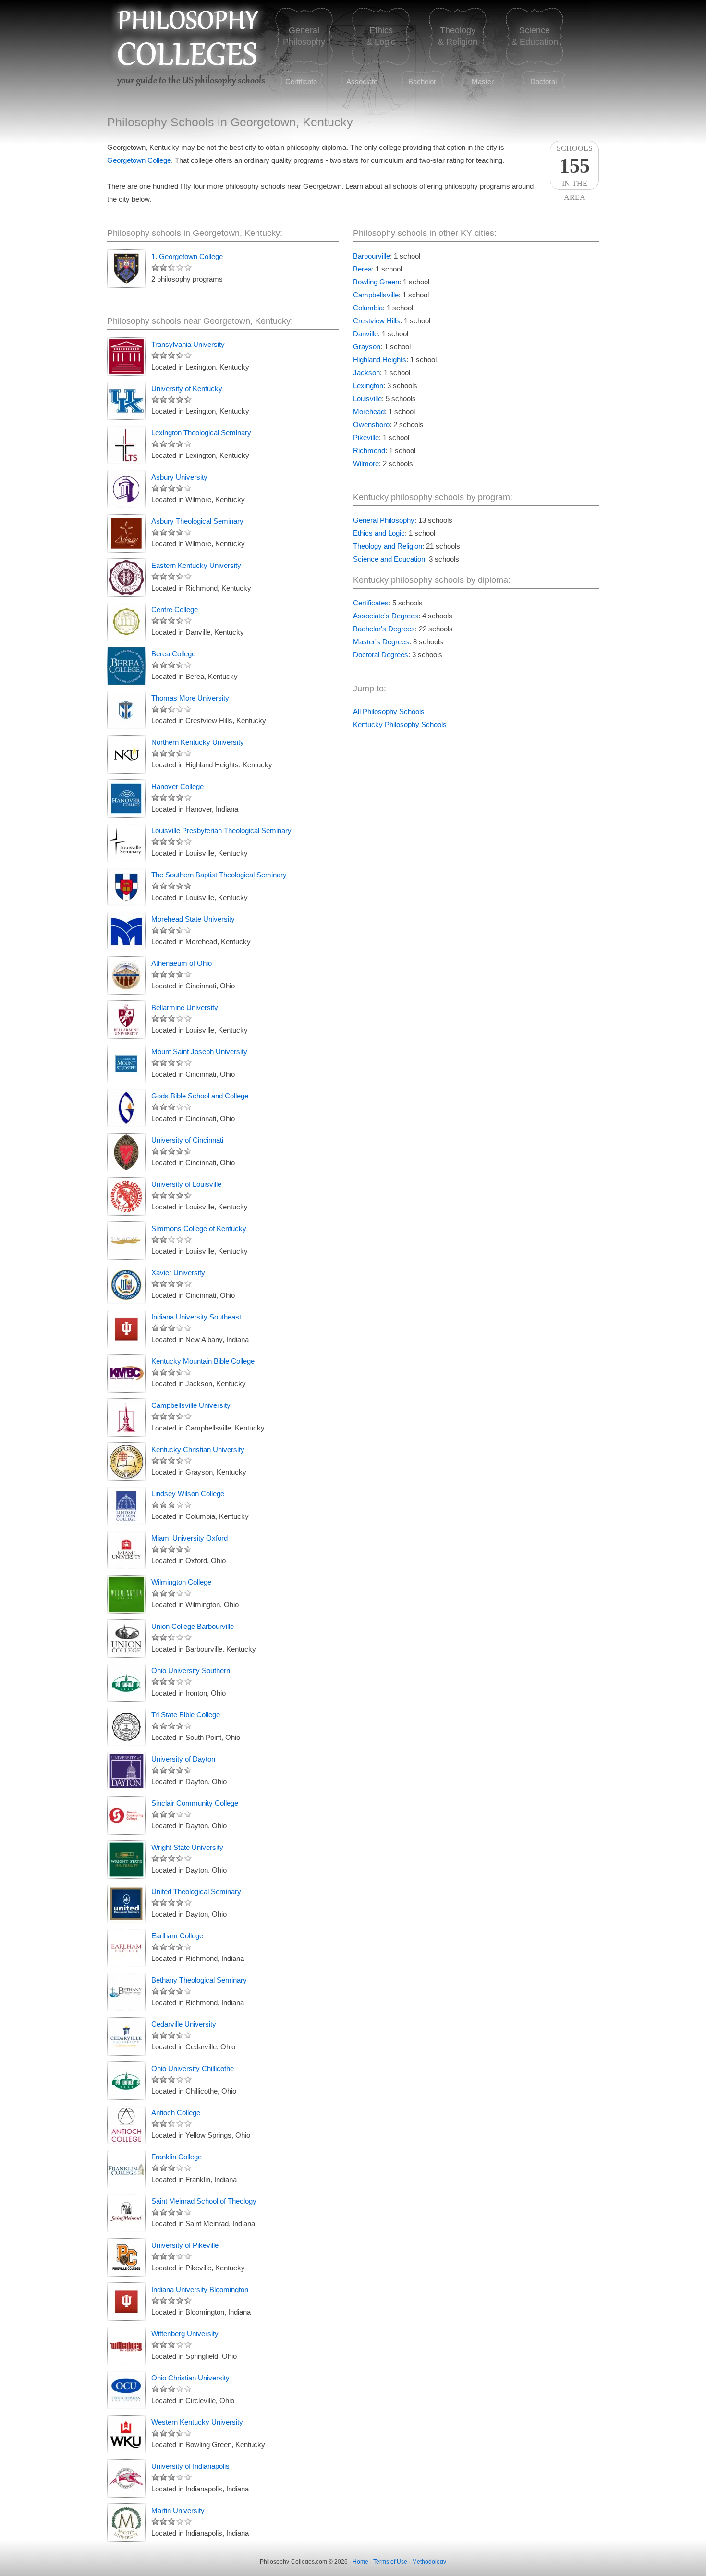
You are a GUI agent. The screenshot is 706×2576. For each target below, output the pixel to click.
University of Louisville (186, 1184)
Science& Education (535, 36)
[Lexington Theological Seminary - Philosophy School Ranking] (126, 445)
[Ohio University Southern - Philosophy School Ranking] (126, 1683)
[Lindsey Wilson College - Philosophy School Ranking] (126, 1506)
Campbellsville (376, 295)
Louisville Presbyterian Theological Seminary (221, 831)
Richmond (369, 450)
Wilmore (366, 463)
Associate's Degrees (386, 616)
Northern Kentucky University (198, 742)
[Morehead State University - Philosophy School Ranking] (126, 931)
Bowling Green (376, 282)
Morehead (369, 412)
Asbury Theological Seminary (197, 521)
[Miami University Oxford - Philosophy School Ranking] (126, 1550)
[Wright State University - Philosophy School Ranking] (126, 1860)
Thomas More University (190, 698)
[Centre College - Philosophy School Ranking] (126, 622)
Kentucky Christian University (198, 1449)
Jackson (366, 373)
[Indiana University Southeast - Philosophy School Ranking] (126, 1329)
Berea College (173, 654)
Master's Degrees (381, 642)
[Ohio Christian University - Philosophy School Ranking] (126, 2390)
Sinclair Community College (195, 1803)
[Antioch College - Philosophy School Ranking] (126, 2125)
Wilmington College (181, 1582)
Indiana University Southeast (196, 1317)
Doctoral (543, 81)
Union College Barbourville (193, 1626)
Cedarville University (184, 2024)
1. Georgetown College (187, 256)
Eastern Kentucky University (196, 565)
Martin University (178, 2510)
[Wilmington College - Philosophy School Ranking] (126, 1594)
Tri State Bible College (186, 1715)
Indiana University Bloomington (200, 2289)
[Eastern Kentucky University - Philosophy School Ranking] (126, 578)
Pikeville (366, 438)
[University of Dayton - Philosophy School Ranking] (126, 1771)
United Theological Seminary (196, 1892)
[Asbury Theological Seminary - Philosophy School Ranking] (126, 533)
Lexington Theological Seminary (201, 433)
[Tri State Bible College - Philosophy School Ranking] (126, 1727)
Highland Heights (380, 360)
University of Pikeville (185, 2245)
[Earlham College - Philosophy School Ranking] (126, 1948)
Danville (365, 334)
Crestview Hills (377, 321)
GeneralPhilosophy (304, 36)
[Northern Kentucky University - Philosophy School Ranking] (126, 754)
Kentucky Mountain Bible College (203, 1361)
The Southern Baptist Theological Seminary (219, 875)
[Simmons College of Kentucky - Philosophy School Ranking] (126, 1241)
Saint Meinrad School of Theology (204, 2201)
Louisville (367, 399)
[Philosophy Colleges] (186, 58)
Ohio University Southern (191, 1670)
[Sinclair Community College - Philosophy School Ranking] (126, 1815)
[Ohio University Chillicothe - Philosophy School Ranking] (126, 2081)
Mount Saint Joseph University (199, 1052)
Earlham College (177, 1936)
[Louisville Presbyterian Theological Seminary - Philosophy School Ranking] (126, 843)
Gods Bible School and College (200, 1096)
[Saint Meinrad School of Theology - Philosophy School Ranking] (126, 2213)
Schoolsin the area (575, 167)
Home (360, 2562)
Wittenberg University (185, 2334)
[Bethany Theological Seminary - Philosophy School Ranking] (126, 1992)
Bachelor (422, 81)
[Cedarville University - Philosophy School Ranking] (126, 2036)
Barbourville (371, 256)
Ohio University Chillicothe (193, 2068)
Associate (362, 81)
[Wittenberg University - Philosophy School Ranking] (126, 2346)
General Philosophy (384, 520)
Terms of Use (390, 2562)
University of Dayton (183, 1759)
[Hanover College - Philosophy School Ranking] (126, 799)
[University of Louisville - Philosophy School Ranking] (126, 1196)
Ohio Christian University (190, 2378)
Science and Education (389, 559)
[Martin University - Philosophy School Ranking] (126, 2523)
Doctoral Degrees (381, 655)
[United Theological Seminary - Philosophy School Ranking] (126, 1904)
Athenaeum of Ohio (182, 963)
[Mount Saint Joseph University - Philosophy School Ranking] (126, 1064)
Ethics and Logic (379, 533)
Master (483, 81)
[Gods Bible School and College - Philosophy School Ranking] (126, 1108)
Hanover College (177, 786)
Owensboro (371, 425)
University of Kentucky (187, 388)
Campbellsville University (191, 1405)
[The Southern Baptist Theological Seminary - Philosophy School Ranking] (126, 887)
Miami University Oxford (189, 1538)
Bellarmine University (185, 1007)
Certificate (301, 81)
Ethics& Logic (381, 36)
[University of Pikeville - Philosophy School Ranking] (126, 2257)
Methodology (429, 2562)
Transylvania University (188, 344)
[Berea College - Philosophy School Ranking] (126, 666)
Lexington (368, 386)
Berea (362, 269)
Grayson (367, 347)
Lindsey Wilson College (188, 1494)
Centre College (175, 610)
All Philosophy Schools (389, 711)
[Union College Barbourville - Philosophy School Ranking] (126, 1639)
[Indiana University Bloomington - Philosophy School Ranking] (126, 2302)
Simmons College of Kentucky (199, 1228)
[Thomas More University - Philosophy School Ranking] (126, 710)
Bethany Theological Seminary (199, 1980)
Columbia (368, 308)
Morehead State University (193, 919)
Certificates (371, 603)
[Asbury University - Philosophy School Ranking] (126, 489)
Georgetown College (139, 160)
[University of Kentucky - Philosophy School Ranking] (126, 401)
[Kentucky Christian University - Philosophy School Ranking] (126, 1462)
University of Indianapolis (190, 2466)
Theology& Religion (458, 36)
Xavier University (178, 1273)
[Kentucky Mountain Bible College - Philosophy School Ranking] (126, 1373)
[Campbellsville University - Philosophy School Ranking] (126, 1417)
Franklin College (176, 2157)
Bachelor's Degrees (384, 629)
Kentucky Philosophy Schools (400, 724)
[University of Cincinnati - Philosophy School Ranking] (126, 1152)
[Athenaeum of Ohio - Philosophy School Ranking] (126, 975)
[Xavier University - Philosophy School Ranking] (126, 1285)
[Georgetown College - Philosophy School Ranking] (126, 269)
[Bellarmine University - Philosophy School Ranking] (126, 1020)
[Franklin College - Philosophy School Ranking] (126, 2169)
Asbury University (179, 477)
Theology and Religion (388, 546)
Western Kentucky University (197, 2422)
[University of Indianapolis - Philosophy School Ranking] (126, 2478)
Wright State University (187, 1847)
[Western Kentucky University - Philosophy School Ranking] (126, 2434)
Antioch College (176, 2113)
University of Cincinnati (187, 1140)
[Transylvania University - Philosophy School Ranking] (126, 357)
